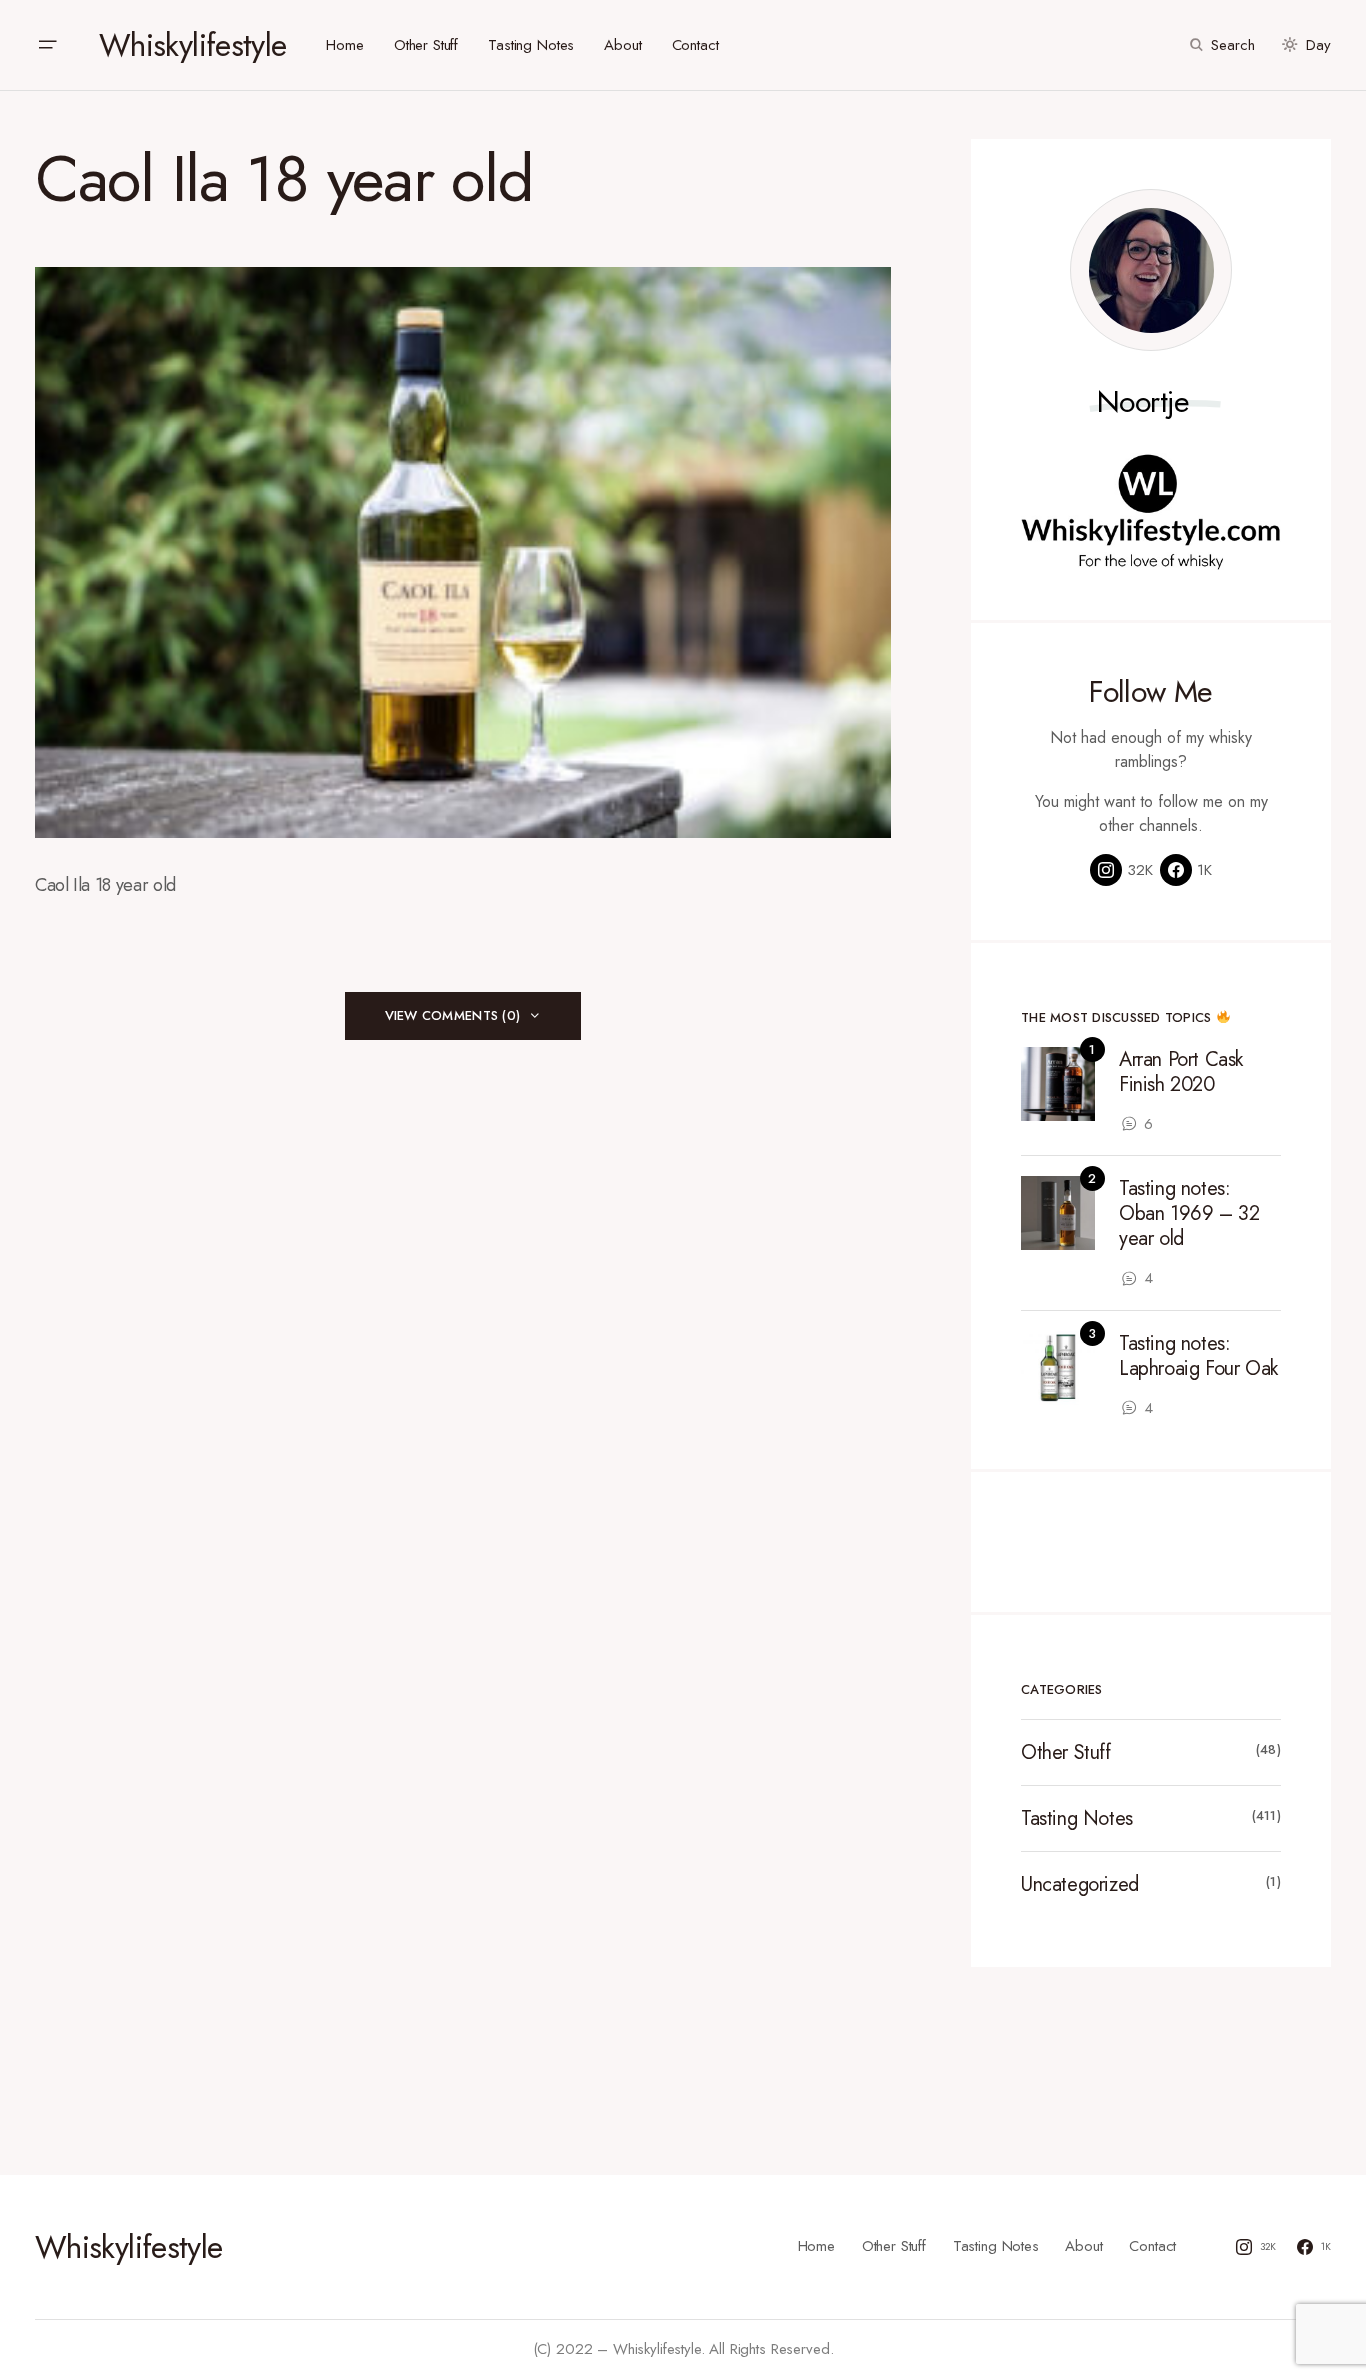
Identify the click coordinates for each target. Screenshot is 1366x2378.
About (1083, 2246)
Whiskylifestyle (192, 45)
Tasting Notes (1077, 1818)
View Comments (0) (452, 1015)
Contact (1152, 2246)
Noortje (1143, 402)
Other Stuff (1066, 1752)
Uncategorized (1080, 1884)
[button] (47, 45)
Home (816, 2246)
